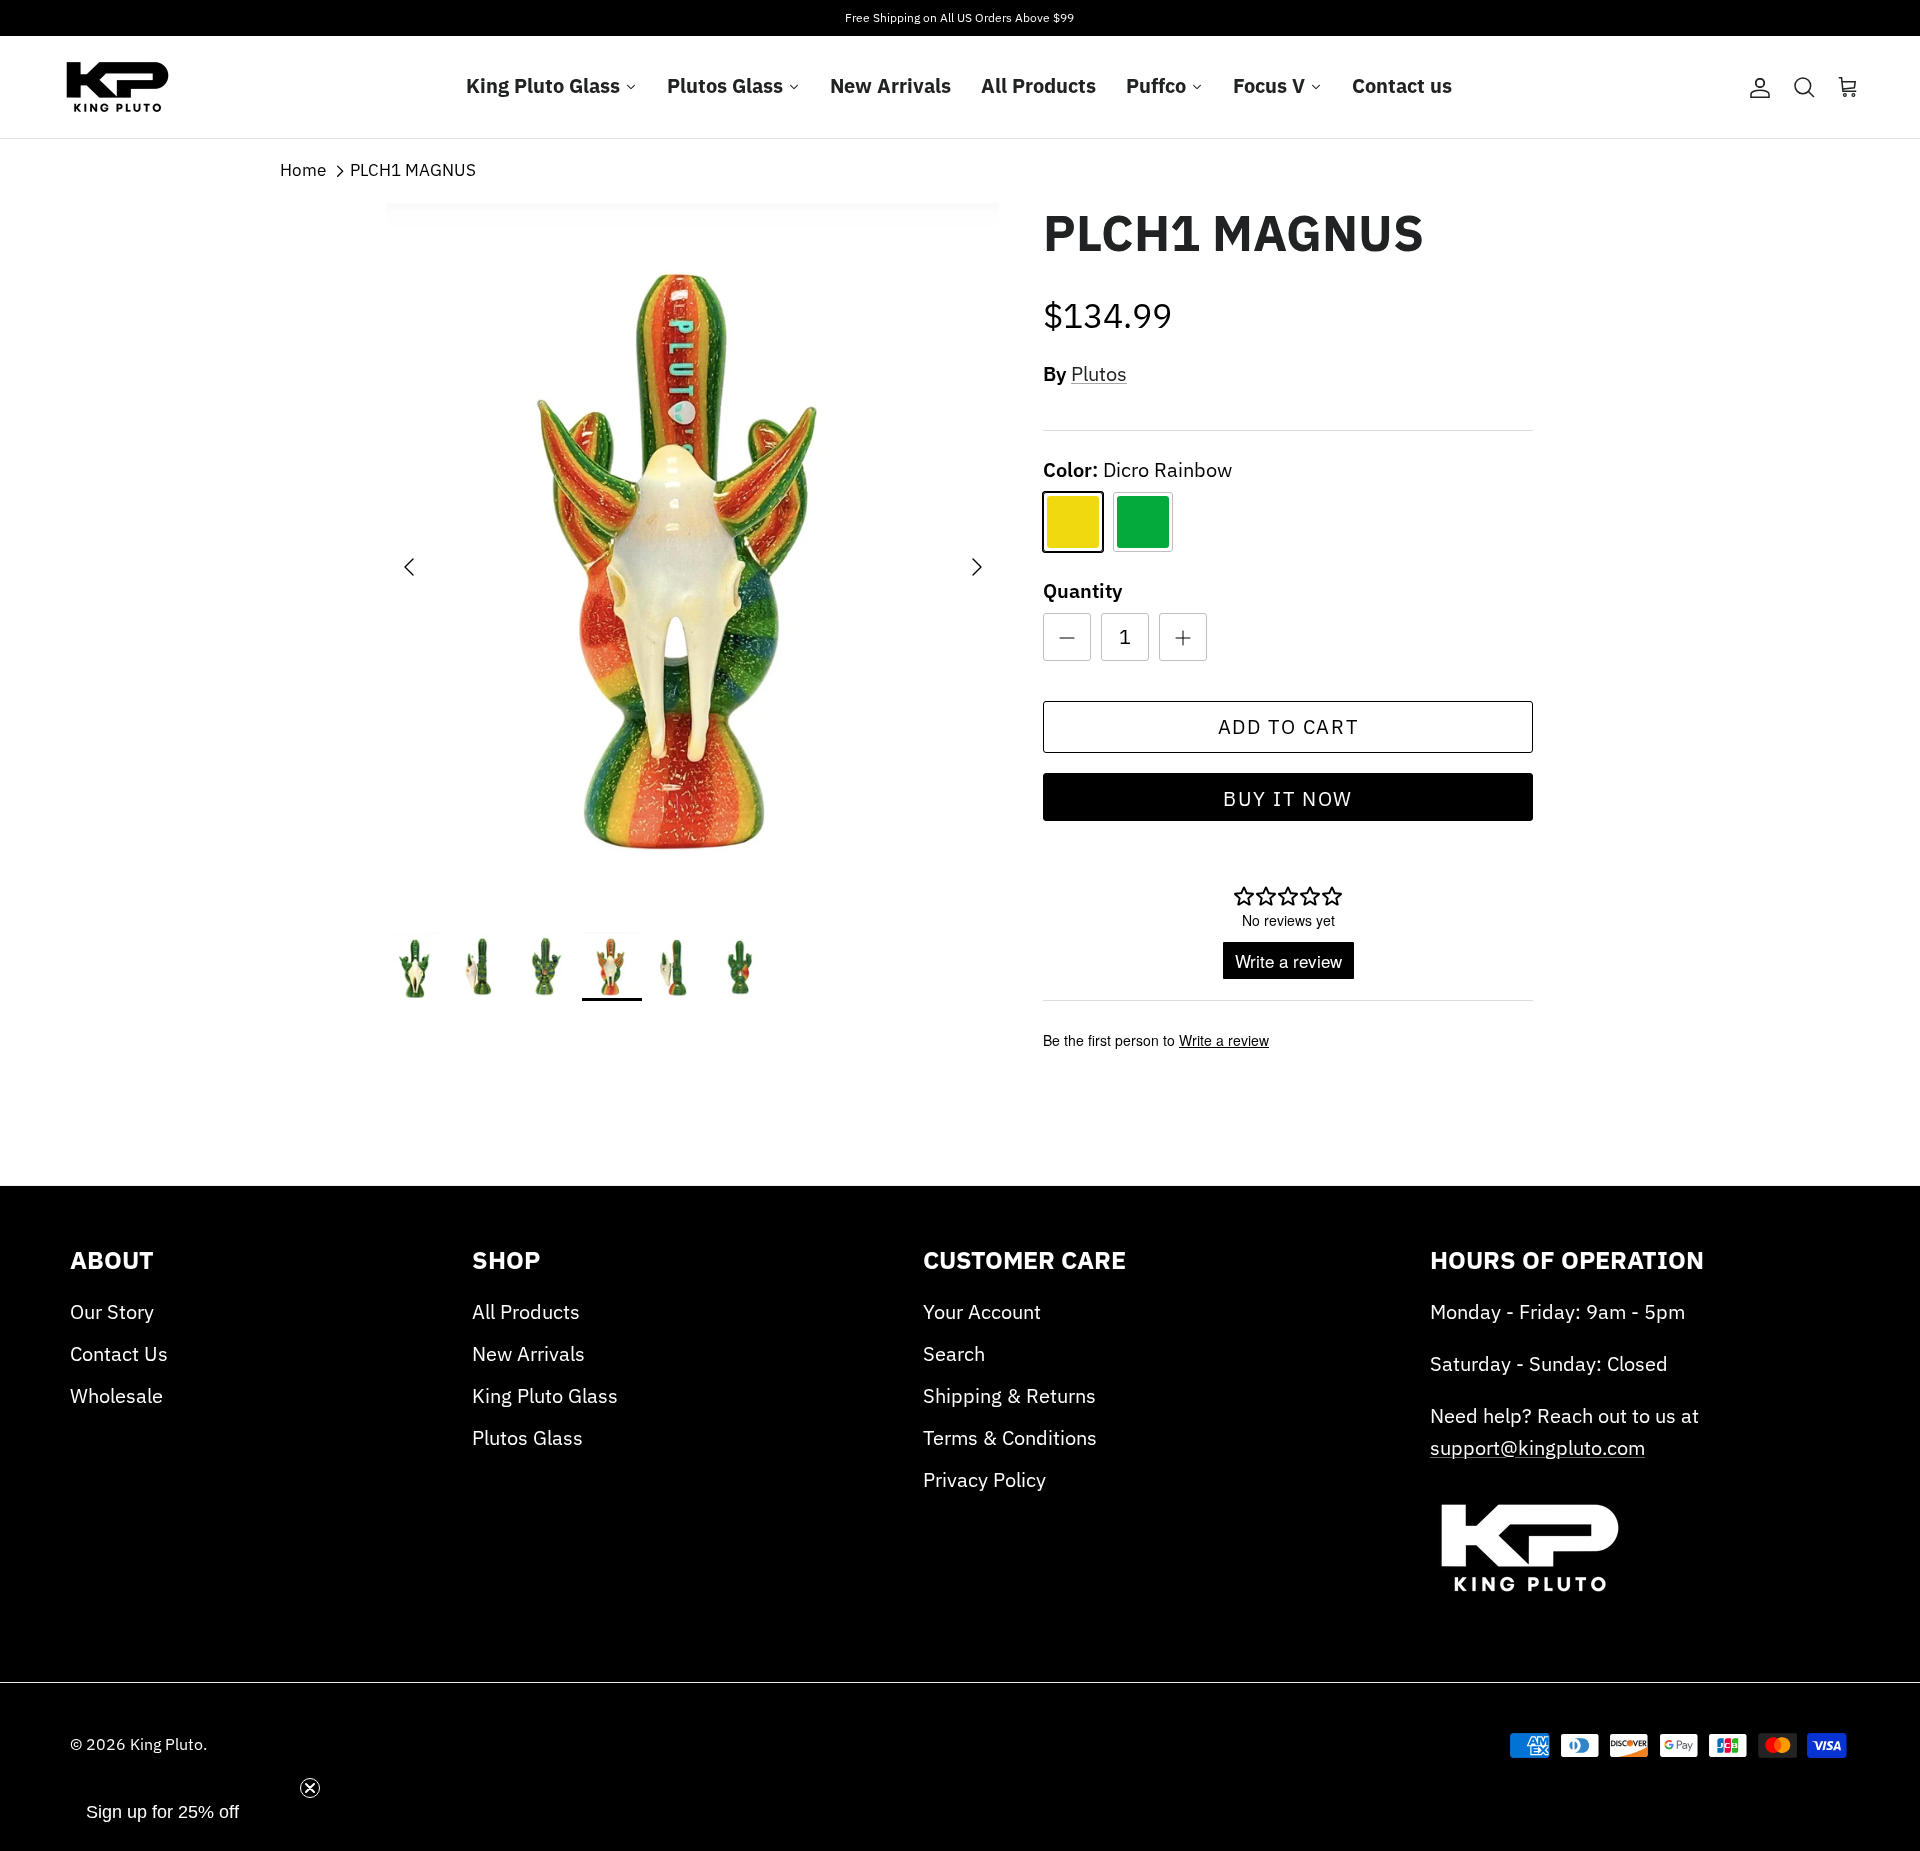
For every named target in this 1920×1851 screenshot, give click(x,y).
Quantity (1082, 590)
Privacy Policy (984, 1479)
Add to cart (1288, 726)
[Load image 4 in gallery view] (693, 557)
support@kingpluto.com (1537, 1447)
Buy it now (1288, 798)
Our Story (112, 1311)
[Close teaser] (310, 1788)
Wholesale (116, 1395)
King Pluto (166, 1744)
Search (954, 1353)
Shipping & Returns (1009, 1395)
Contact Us (119, 1353)
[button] (162, 1822)
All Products (526, 1311)
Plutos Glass (527, 1437)
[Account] (1756, 87)
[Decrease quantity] (1067, 637)
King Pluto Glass (545, 1395)
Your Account (982, 1311)
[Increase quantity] (1183, 637)
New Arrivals (528, 1353)
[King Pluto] (117, 87)
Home (303, 170)
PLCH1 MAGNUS (413, 170)
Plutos (1099, 373)
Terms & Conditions (1010, 1437)
